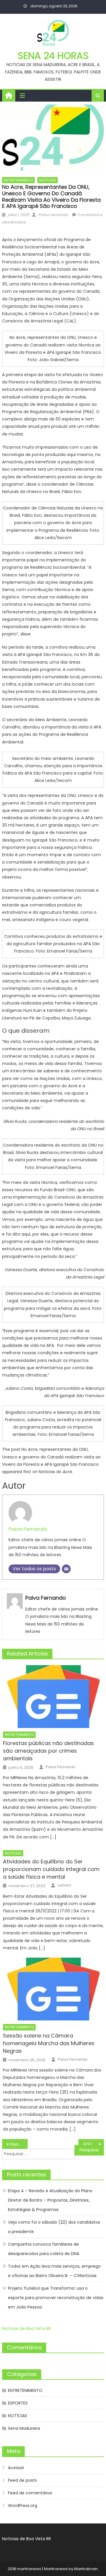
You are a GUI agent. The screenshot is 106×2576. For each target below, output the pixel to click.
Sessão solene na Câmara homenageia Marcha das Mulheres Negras (49, 2043)
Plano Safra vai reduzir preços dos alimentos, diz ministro (19, 2144)
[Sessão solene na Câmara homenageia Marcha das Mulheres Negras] (53, 1989)
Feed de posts (22, 2480)
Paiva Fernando (53, 215)
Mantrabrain (86, 2569)
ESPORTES (18, 2403)
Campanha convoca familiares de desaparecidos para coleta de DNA (44, 2249)
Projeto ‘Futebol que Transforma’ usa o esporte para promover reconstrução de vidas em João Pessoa (56, 2298)
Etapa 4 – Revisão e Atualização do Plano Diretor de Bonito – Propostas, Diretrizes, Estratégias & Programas (50, 2200)
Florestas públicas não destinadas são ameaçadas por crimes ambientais (48, 1751)
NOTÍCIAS (48, 180)
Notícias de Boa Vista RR (26, 2328)
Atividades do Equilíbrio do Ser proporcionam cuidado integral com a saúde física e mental (51, 1869)
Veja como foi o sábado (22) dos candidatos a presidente (54, 2227)
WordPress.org (23, 2506)
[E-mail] (66, 1569)
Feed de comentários (30, 2493)
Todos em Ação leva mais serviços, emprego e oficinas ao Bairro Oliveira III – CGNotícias (54, 2271)
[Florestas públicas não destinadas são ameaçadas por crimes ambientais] (53, 1697)
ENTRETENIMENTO (18, 180)
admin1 (64, 1885)
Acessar (16, 2468)
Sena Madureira (24, 2428)
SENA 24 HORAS (53, 56)
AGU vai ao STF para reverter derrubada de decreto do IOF (93, 2144)
